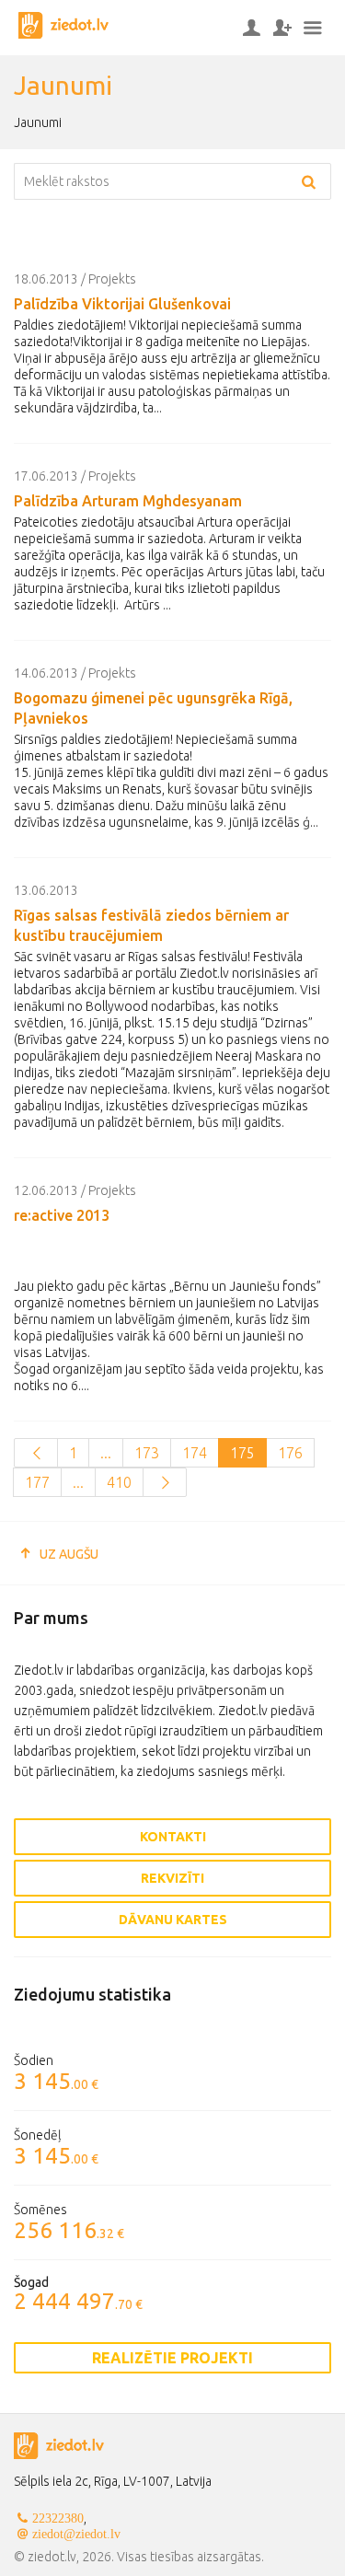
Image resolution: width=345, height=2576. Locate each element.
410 (119, 1482)
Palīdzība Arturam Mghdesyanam (128, 501)
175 (242, 1453)
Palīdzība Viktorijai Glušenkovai (122, 304)
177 (37, 1482)
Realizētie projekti (172, 2358)
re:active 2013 (62, 1215)
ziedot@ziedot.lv (76, 2534)
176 (290, 1453)
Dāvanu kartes (173, 1920)
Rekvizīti (172, 1878)
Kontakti (173, 1837)
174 (195, 1453)
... (106, 1453)
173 (147, 1453)
